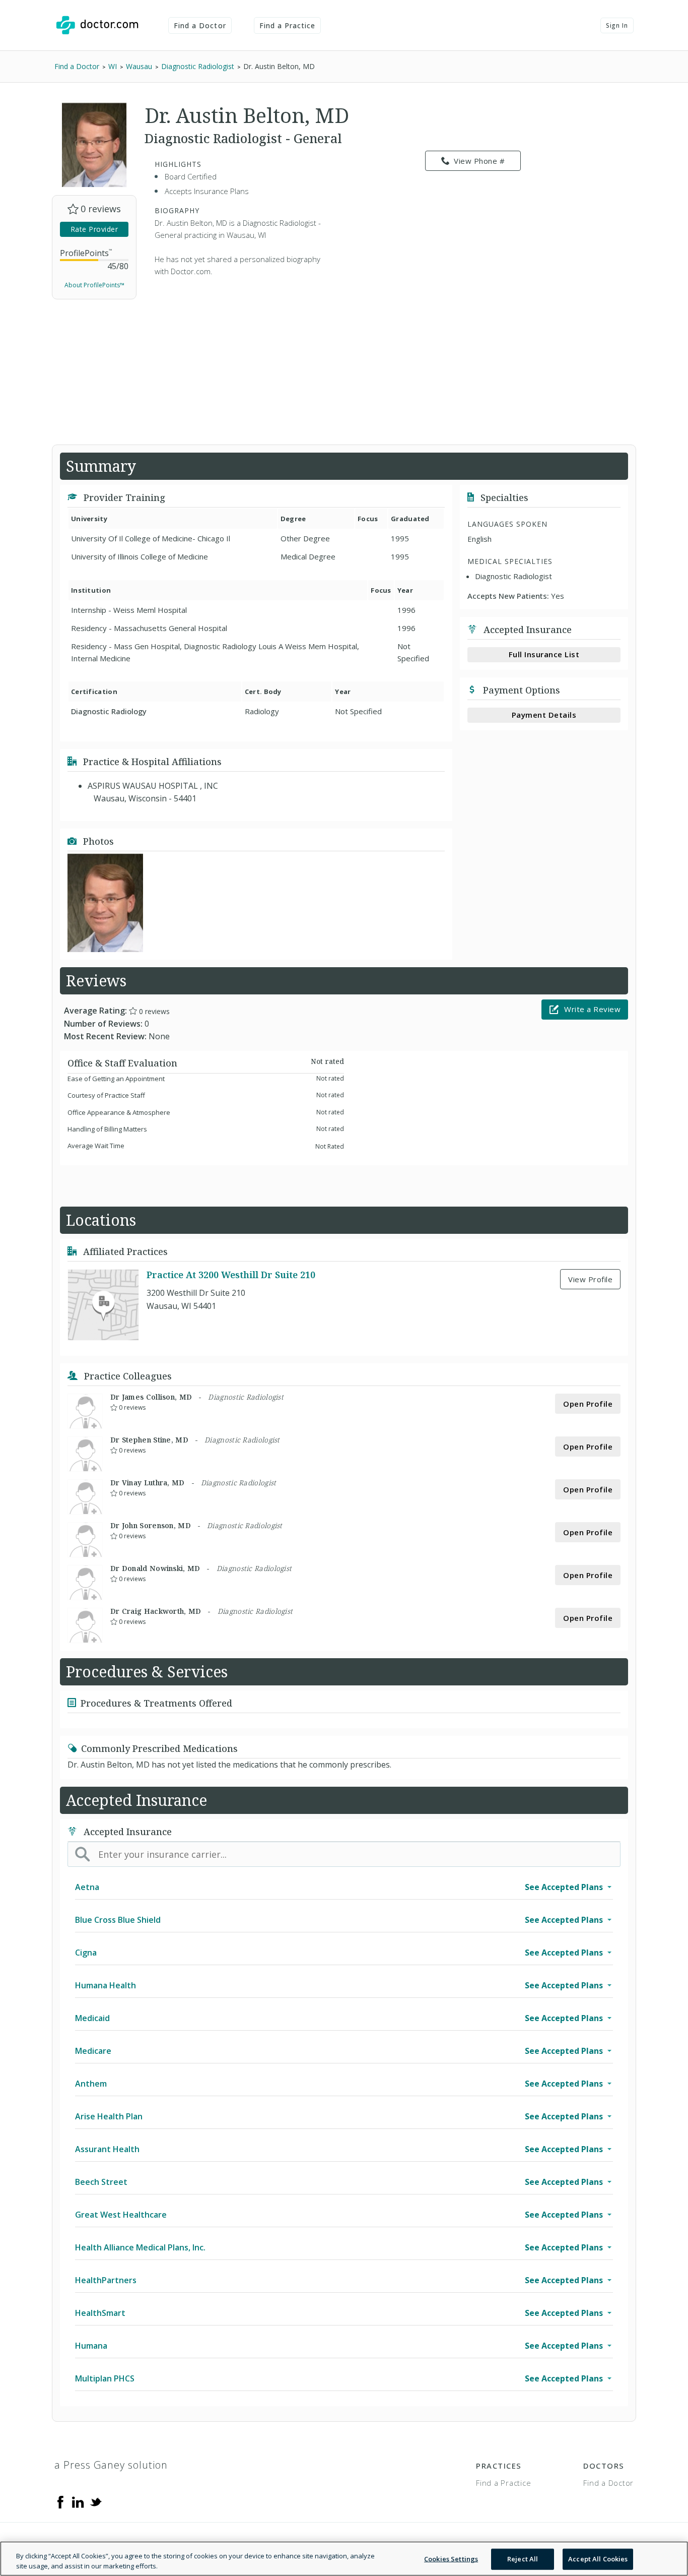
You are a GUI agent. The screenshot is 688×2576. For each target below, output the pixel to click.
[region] (344, 2559)
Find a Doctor (200, 25)
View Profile (590, 1279)
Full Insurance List (544, 654)
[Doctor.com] (97, 25)
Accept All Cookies (598, 2559)
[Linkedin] (78, 2501)
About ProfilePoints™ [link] (94, 285)
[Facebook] (60, 2501)
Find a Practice (288, 25)
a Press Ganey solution (111, 2465)
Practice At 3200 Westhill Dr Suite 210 (231, 1275)
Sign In (617, 25)
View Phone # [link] (479, 161)
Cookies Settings (451, 2559)
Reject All (523, 2559)
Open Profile (588, 1404)
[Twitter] (96, 2501)
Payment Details (544, 715)
